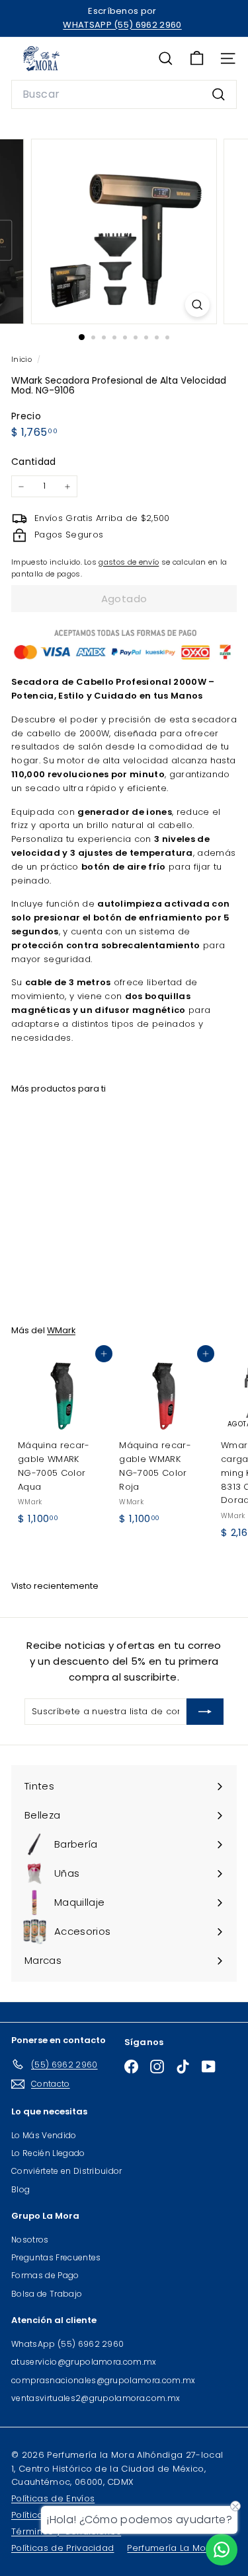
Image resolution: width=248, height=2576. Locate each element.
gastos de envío (129, 562)
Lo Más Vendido (44, 2135)
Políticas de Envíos (53, 2498)
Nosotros (30, 2240)
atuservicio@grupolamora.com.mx (84, 2362)
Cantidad (34, 462)
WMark (61, 1330)
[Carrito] (197, 58)
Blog (21, 2189)
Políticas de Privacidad (62, 2548)
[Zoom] (197, 305)
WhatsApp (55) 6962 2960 (67, 2344)
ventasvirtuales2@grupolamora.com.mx (96, 2398)
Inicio (22, 359)
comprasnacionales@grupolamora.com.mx (103, 2380)
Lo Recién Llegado (48, 2153)
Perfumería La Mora (171, 2548)
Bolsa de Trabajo (47, 2294)
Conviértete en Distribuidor (67, 2171)
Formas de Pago (45, 2275)
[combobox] (124, 94)
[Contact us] (222, 2550)
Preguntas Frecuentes (56, 2257)
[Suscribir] (205, 1712)
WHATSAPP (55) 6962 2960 (122, 25)
